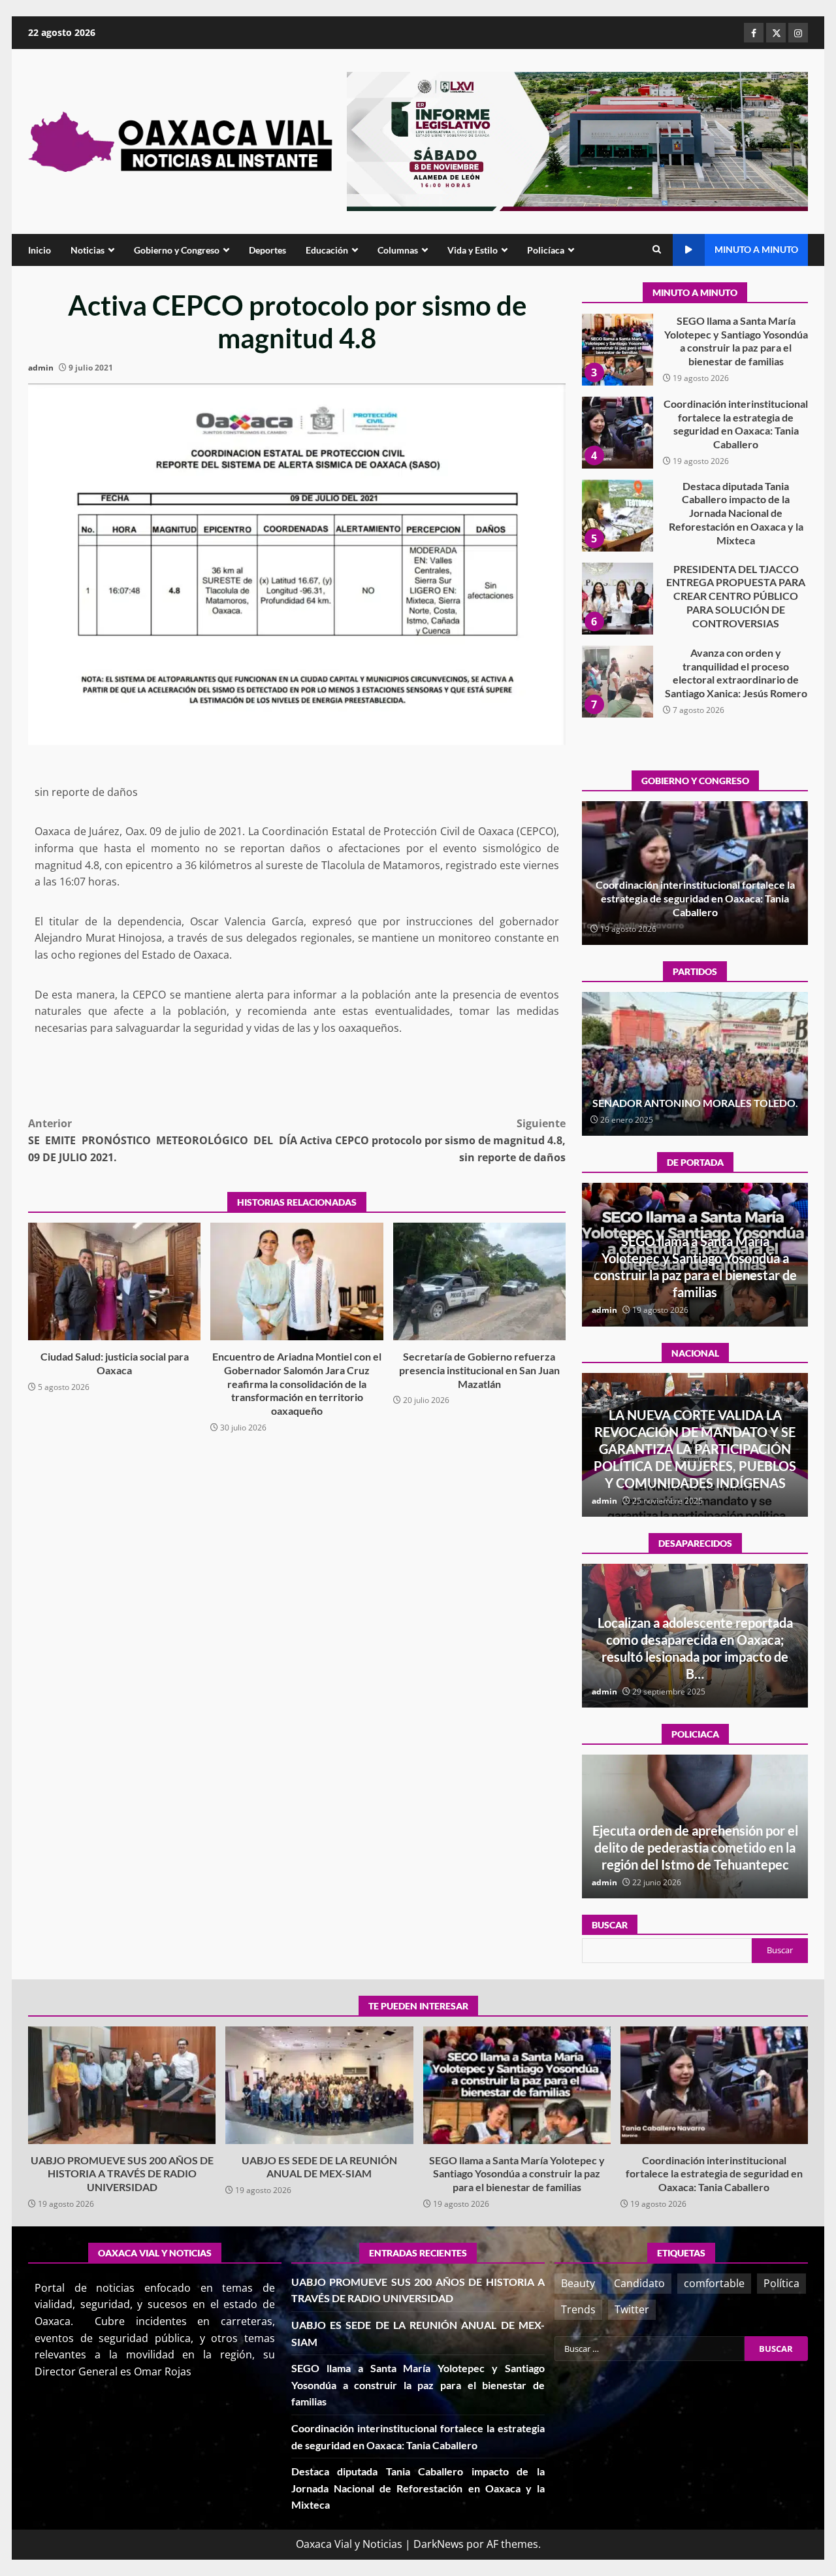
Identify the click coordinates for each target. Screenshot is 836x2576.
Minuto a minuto (756, 249)
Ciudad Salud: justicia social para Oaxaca (114, 1281)
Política (781, 2283)
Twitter (632, 2309)
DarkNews (439, 2544)
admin (41, 368)
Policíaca (546, 250)
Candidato (639, 2283)
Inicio (40, 250)
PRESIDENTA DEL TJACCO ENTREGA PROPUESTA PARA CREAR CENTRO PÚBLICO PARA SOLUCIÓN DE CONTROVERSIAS (617, 516)
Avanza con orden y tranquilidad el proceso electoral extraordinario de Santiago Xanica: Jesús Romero (617, 599)
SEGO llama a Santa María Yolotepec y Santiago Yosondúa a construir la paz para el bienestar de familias (517, 2085)
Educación (327, 250)
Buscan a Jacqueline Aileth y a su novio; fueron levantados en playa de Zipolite (695, 1657)
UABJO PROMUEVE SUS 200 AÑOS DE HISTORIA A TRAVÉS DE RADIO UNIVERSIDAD (617, 682)
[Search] (657, 250)
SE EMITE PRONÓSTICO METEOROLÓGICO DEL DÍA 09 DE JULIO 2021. (163, 1140)
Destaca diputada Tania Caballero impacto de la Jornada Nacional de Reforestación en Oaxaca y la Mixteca (617, 433)
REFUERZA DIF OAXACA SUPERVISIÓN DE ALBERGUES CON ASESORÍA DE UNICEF (695, 1847)
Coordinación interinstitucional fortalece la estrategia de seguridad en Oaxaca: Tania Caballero (617, 350)
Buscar (610, 1925)
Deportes (267, 250)
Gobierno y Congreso (177, 250)
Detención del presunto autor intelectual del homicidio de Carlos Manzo (695, 1466)
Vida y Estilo (473, 250)
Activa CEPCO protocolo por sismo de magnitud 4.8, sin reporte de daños (433, 1140)
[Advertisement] (577, 140)
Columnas (398, 250)
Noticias (88, 250)
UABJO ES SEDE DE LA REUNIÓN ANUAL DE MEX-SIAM (319, 2085)
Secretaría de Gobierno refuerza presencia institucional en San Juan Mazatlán (479, 1281)
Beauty (578, 2283)
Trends (578, 2309)
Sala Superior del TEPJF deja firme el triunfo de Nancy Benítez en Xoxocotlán (695, 1096)
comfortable (714, 2283)
